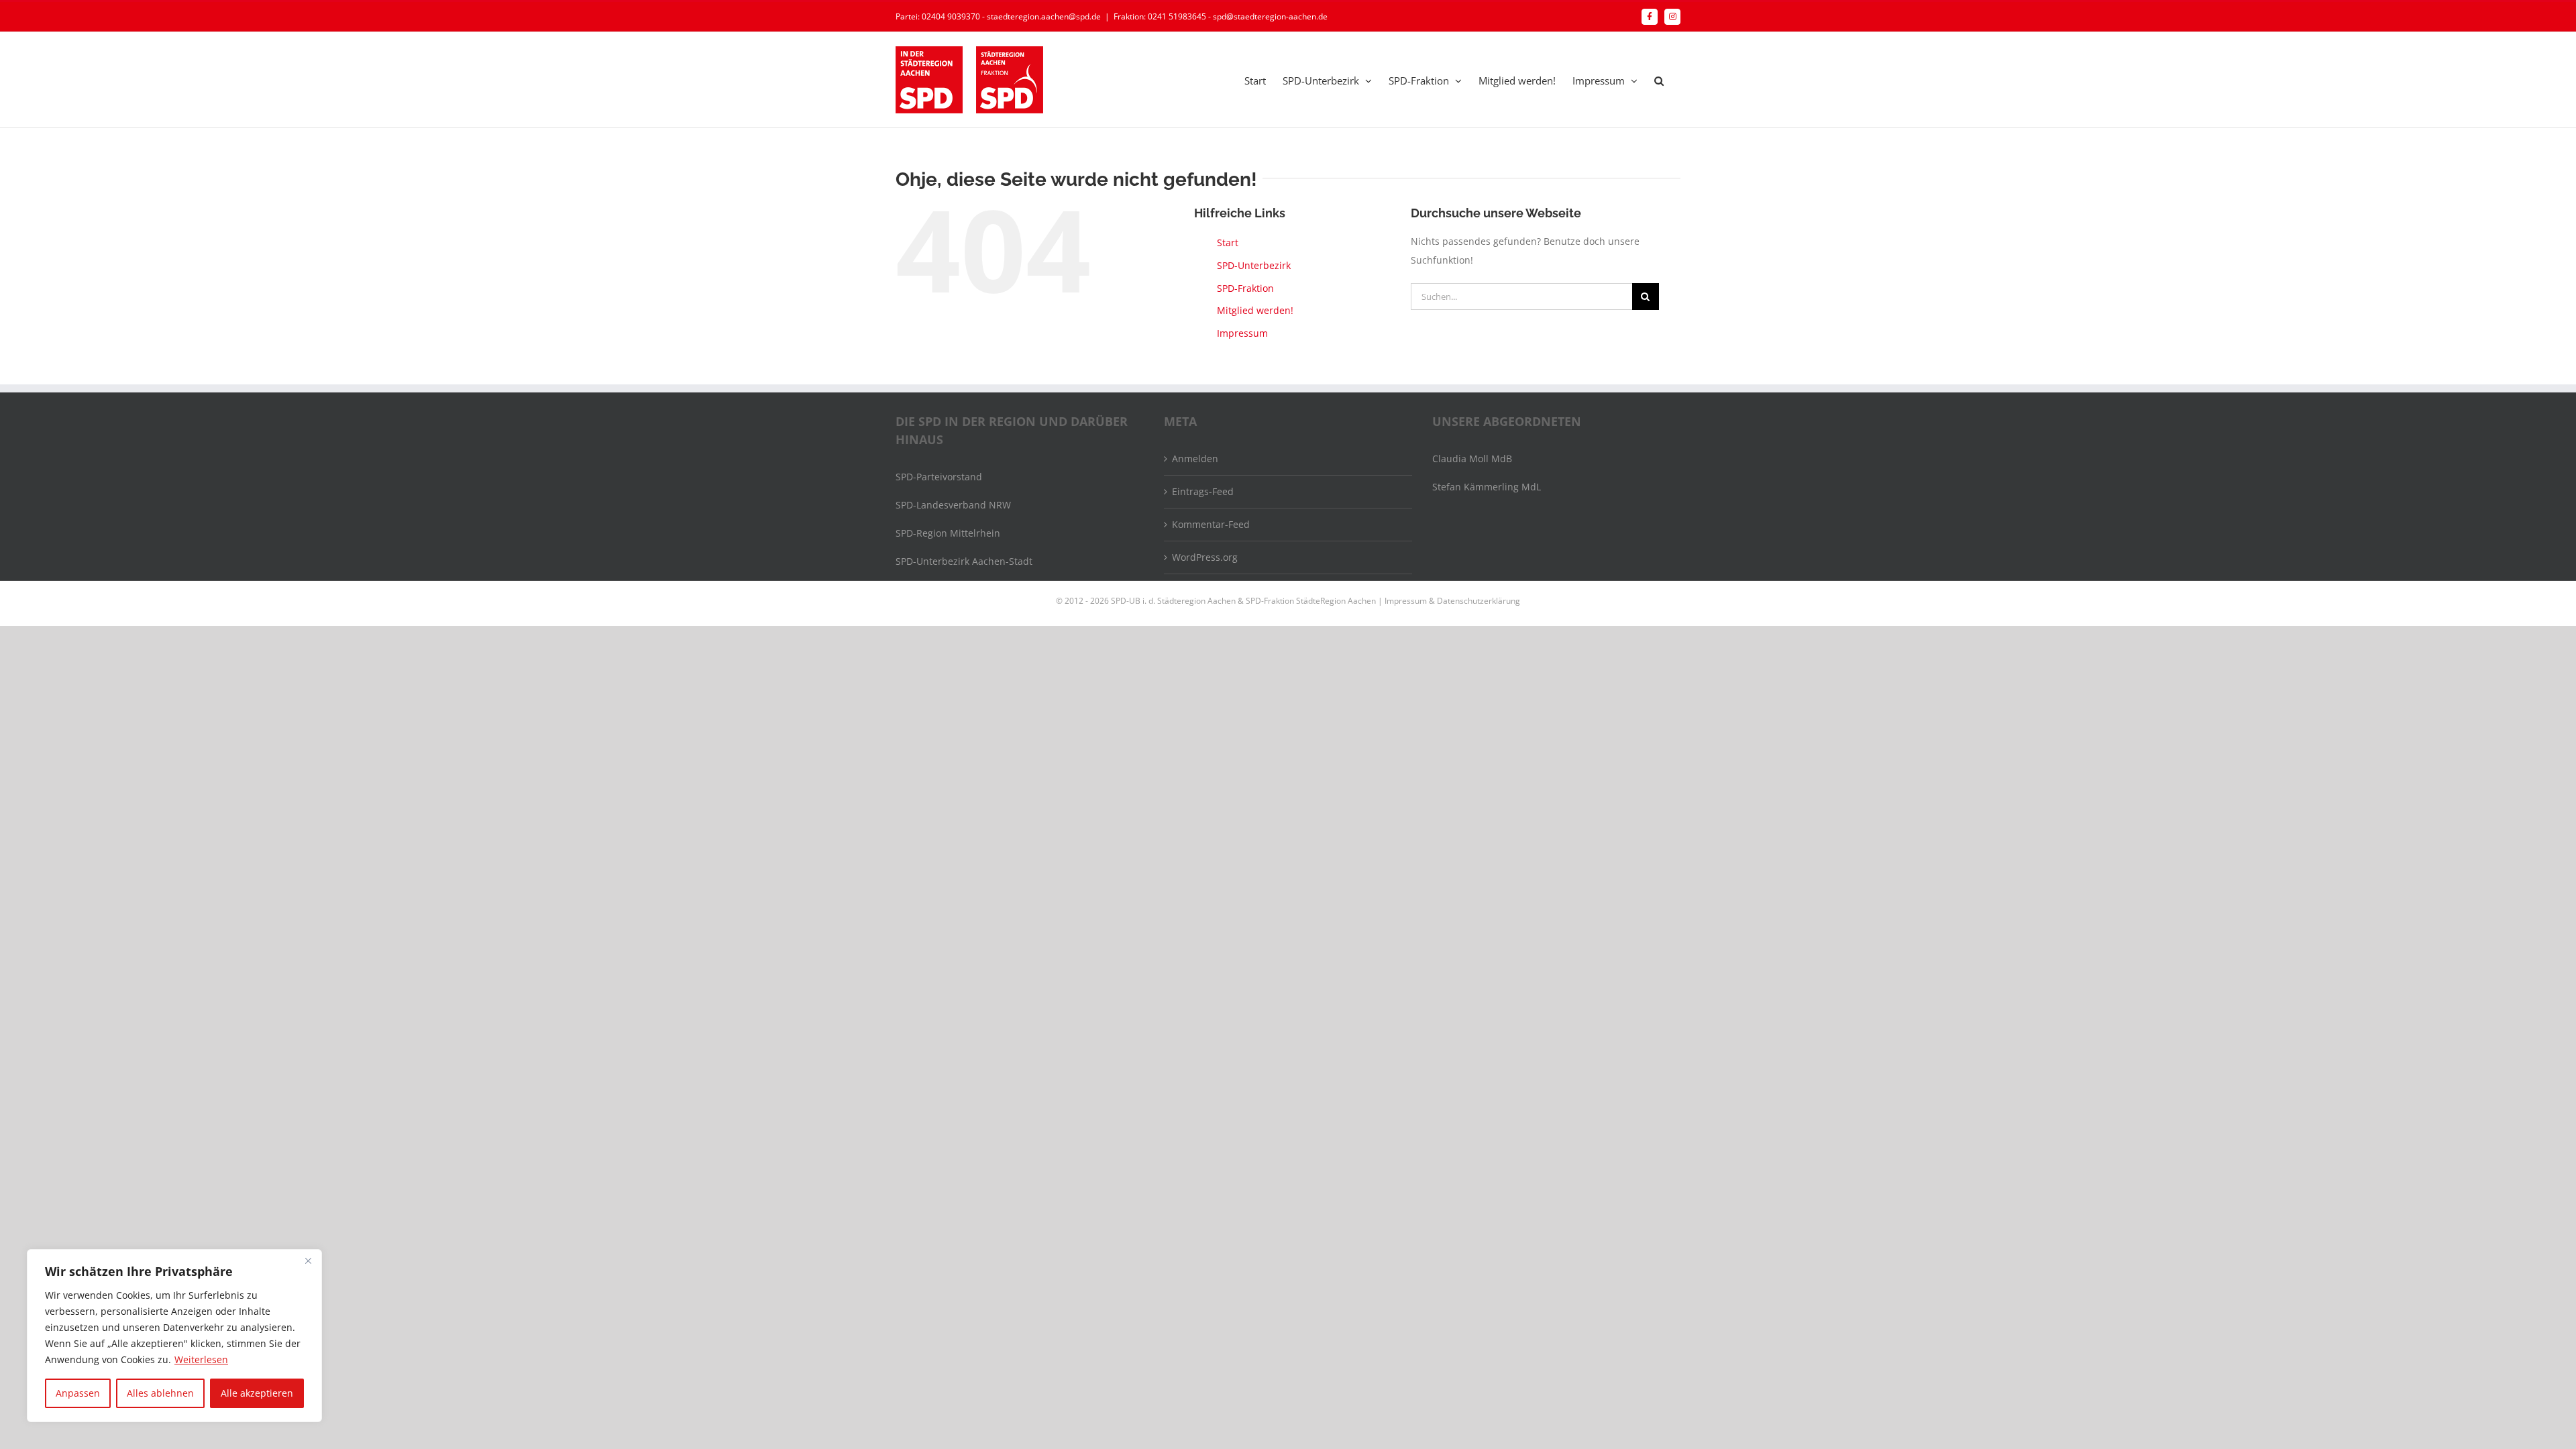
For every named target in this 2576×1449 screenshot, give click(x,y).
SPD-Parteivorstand (939, 477)
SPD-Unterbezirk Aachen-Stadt (964, 561)
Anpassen (78, 1393)
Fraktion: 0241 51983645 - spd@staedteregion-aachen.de (1221, 16)
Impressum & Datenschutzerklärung (1452, 601)
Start (1228, 243)
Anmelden (1195, 459)
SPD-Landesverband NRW (953, 505)
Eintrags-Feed (1203, 491)
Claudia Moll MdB (1472, 459)
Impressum (1242, 333)
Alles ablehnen (160, 1393)
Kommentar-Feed (1211, 524)
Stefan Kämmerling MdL (1487, 487)
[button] (1659, 80)
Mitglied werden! (1255, 310)
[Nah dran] (308, 1260)
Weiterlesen (201, 1359)
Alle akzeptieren (257, 1393)
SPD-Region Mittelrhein (948, 533)
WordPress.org (1205, 557)
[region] (174, 1336)
